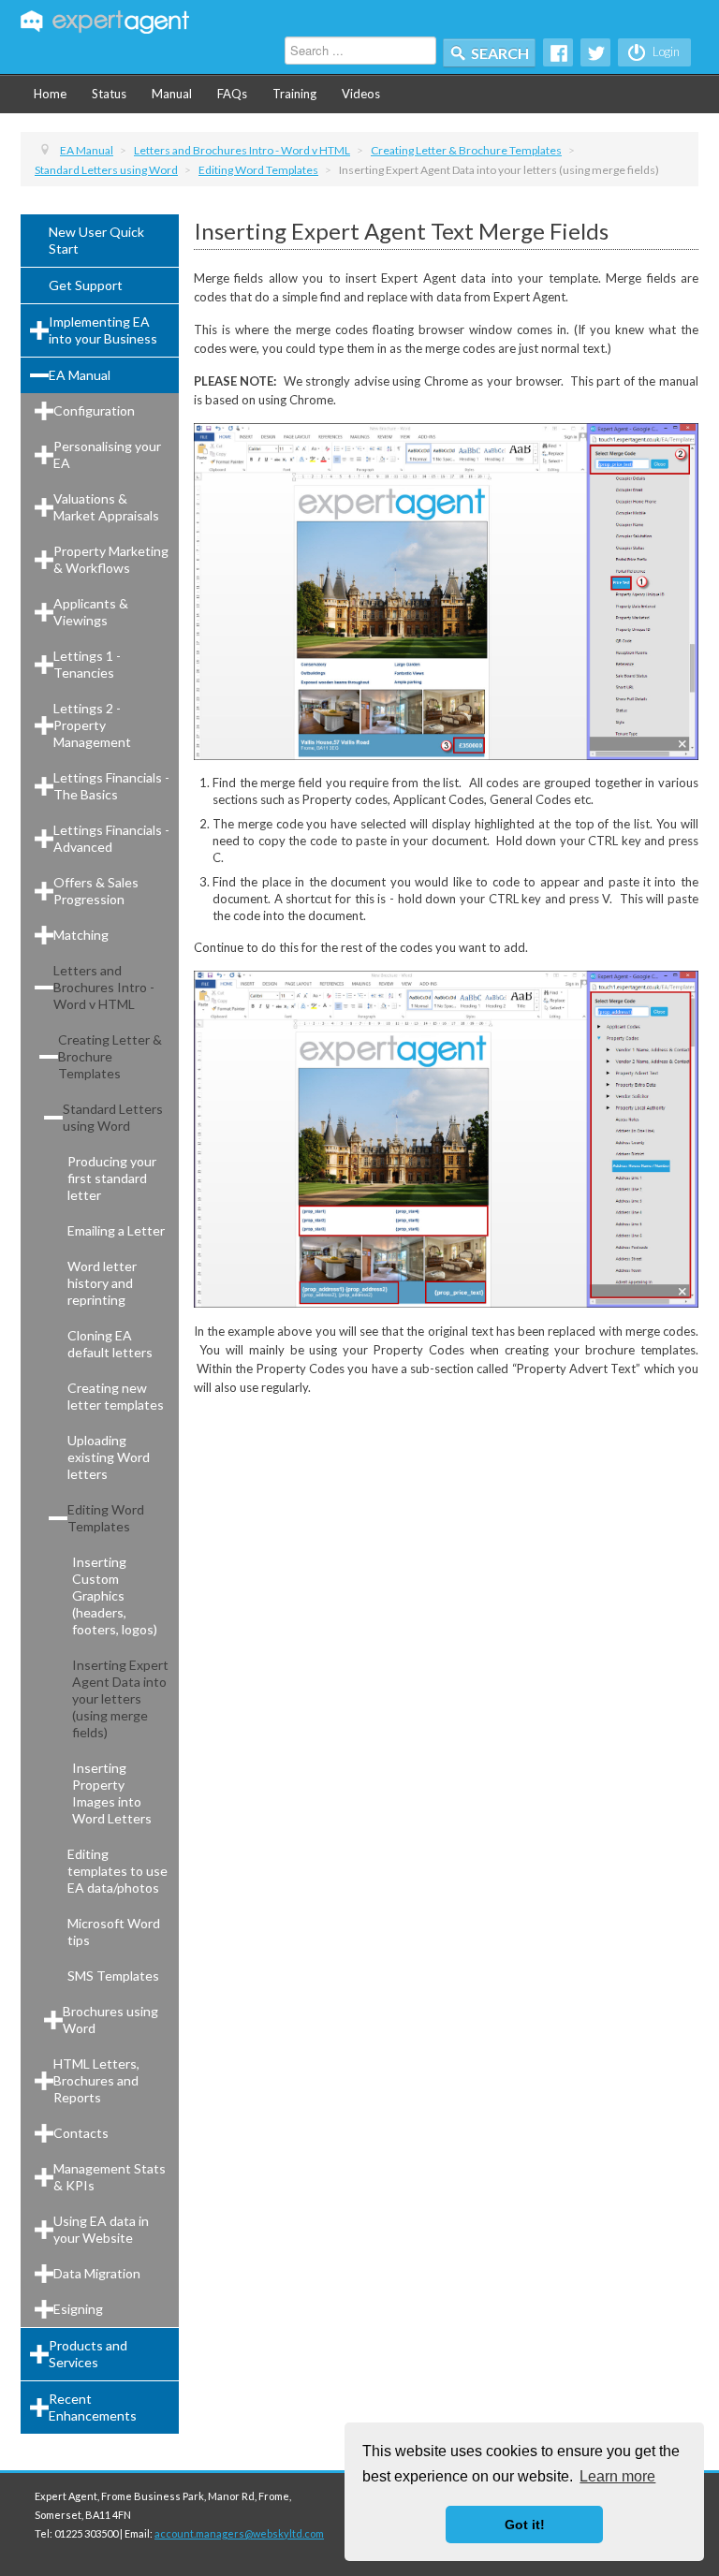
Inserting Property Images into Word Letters (112, 1793)
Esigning (78, 2309)
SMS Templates (113, 1976)
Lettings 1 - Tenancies (87, 664)
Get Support (86, 285)
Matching (81, 935)
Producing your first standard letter (112, 1178)
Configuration (94, 410)
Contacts (81, 2133)
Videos (361, 94)
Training (294, 94)
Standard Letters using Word (113, 1117)
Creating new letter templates (116, 1396)
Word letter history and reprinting (102, 1283)
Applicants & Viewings (91, 612)
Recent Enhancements (93, 2407)
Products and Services (88, 2354)
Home (50, 94)
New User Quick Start (96, 240)
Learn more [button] (617, 2476)
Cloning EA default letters (110, 1344)
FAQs (232, 94)
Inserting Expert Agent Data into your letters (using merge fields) (120, 1698)
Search (500, 53)
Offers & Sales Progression (96, 891)
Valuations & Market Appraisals (106, 507)
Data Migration (97, 2273)
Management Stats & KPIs (110, 2177)
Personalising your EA (107, 454)
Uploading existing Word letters (109, 1457)
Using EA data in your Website (101, 2229)
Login (665, 51)
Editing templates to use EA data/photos (117, 1871)
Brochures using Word (110, 2020)
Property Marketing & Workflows (111, 559)
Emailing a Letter (116, 1230)
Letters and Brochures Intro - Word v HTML (104, 987)
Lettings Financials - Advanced (111, 838)
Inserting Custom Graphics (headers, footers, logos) (115, 1595)
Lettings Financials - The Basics (111, 786)
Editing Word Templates (106, 1518)
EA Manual (80, 375)
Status (109, 94)
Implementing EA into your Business (103, 330)
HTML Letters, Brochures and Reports (96, 2080)
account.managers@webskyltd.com (239, 2533)
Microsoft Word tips (114, 1932)
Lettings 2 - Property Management (92, 725)
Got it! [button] (525, 2525)
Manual (172, 94)
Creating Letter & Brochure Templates (110, 1056)
